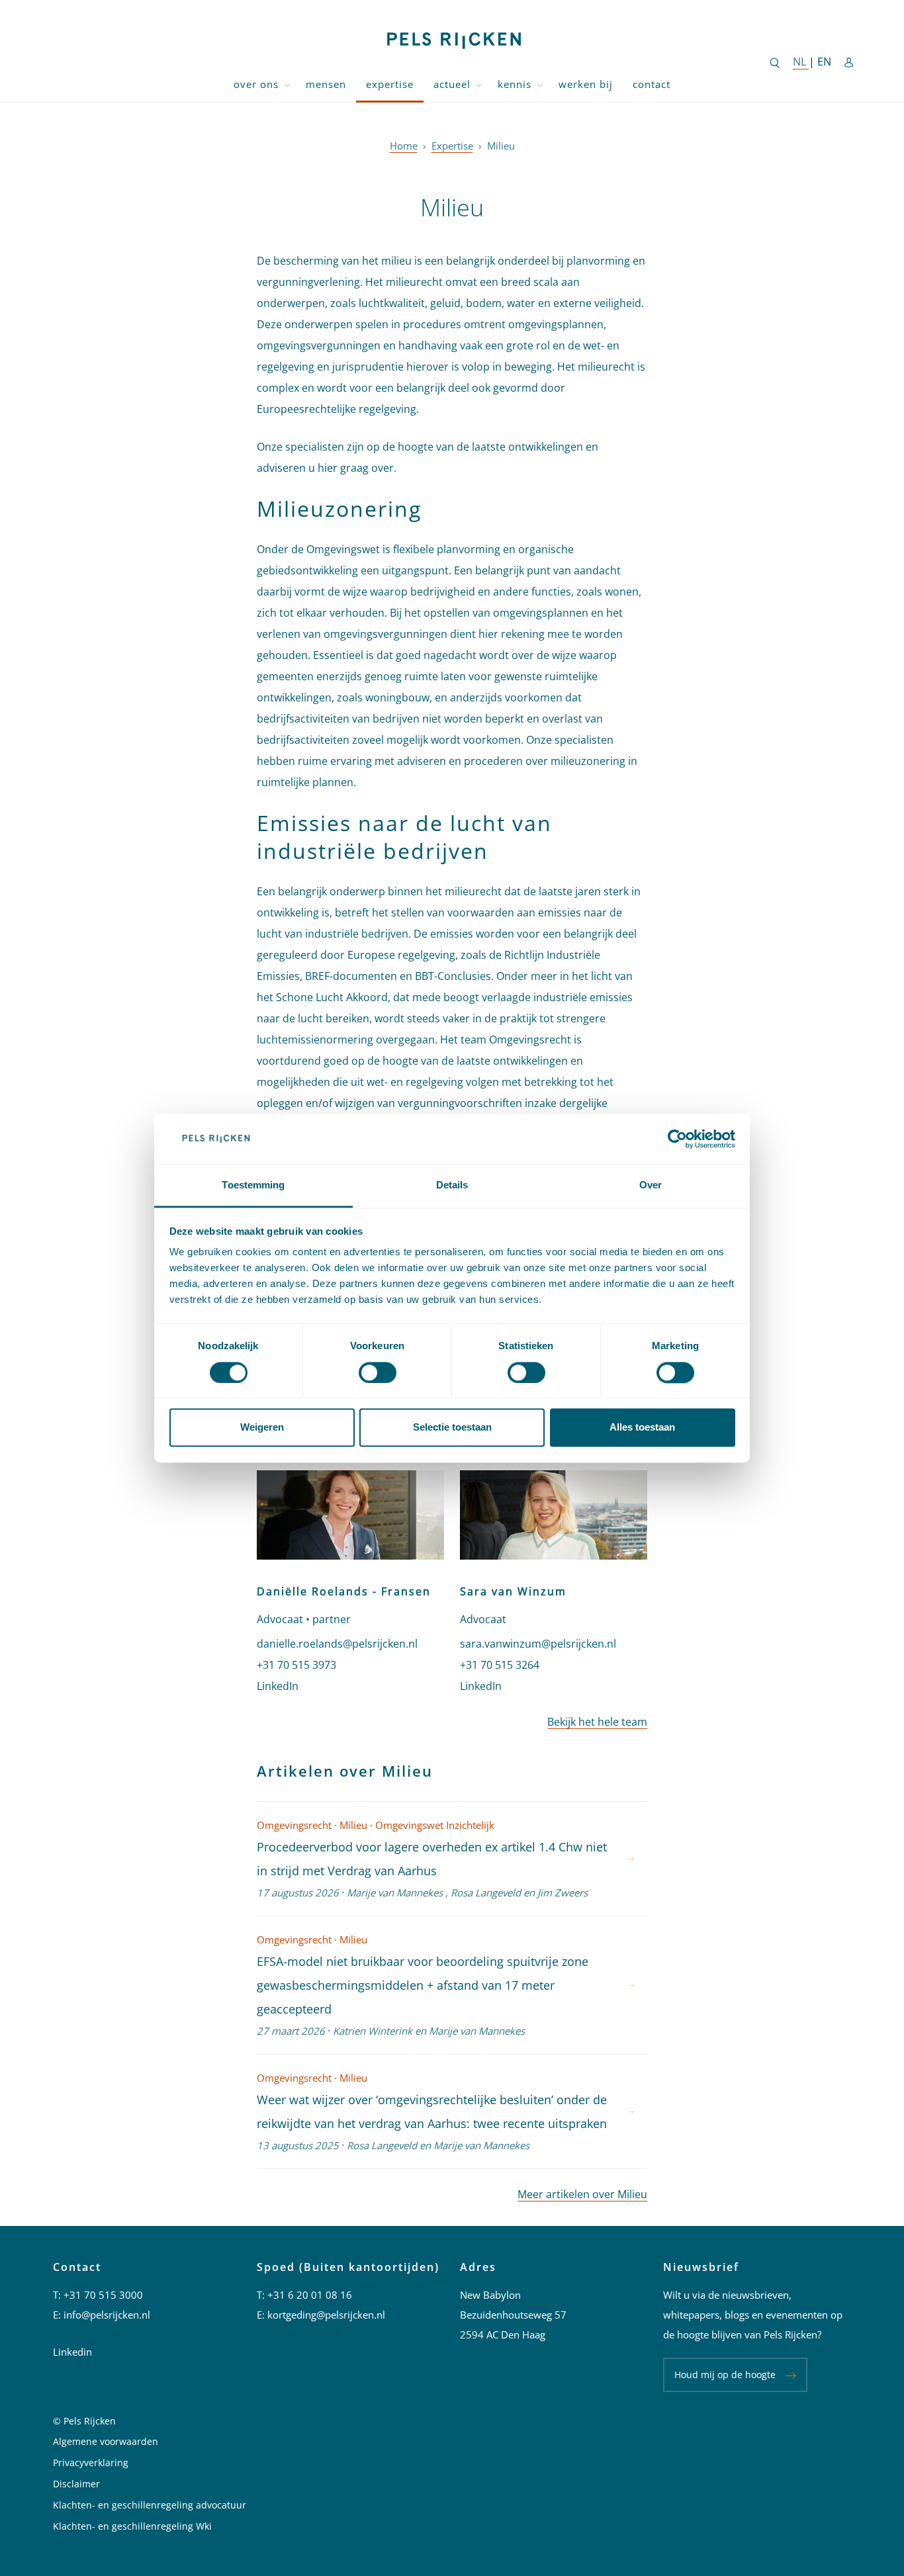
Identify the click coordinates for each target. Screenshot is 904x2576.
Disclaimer (76, 2484)
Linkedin (72, 2352)
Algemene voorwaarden (106, 2441)
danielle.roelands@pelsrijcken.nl (337, 1644)
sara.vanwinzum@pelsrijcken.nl (538, 1644)
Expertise (390, 84)
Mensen (326, 84)
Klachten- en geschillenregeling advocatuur (150, 2505)
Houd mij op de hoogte (725, 2375)
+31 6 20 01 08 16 (310, 2295)
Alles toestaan (642, 1428)
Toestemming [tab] (253, 1185)
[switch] (378, 1372)
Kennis (515, 84)
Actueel (452, 84)
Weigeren (262, 1428)
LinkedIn (278, 1686)
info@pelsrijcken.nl (107, 2315)
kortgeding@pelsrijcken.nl (326, 2315)
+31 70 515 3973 (296, 1665)
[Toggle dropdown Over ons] (287, 84)
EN (824, 62)
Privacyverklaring (91, 2463)
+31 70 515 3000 (103, 2295)
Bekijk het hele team (597, 1722)
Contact (652, 84)
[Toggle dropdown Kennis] (540, 84)
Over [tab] (651, 1185)
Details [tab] (452, 1185)
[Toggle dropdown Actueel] (479, 84)
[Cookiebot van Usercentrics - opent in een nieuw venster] (677, 1139)
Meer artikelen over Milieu (582, 2194)
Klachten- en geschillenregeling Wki (132, 2526)
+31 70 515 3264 (500, 1665)
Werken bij (586, 84)
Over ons (256, 84)
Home (404, 146)
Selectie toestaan (452, 1428)
